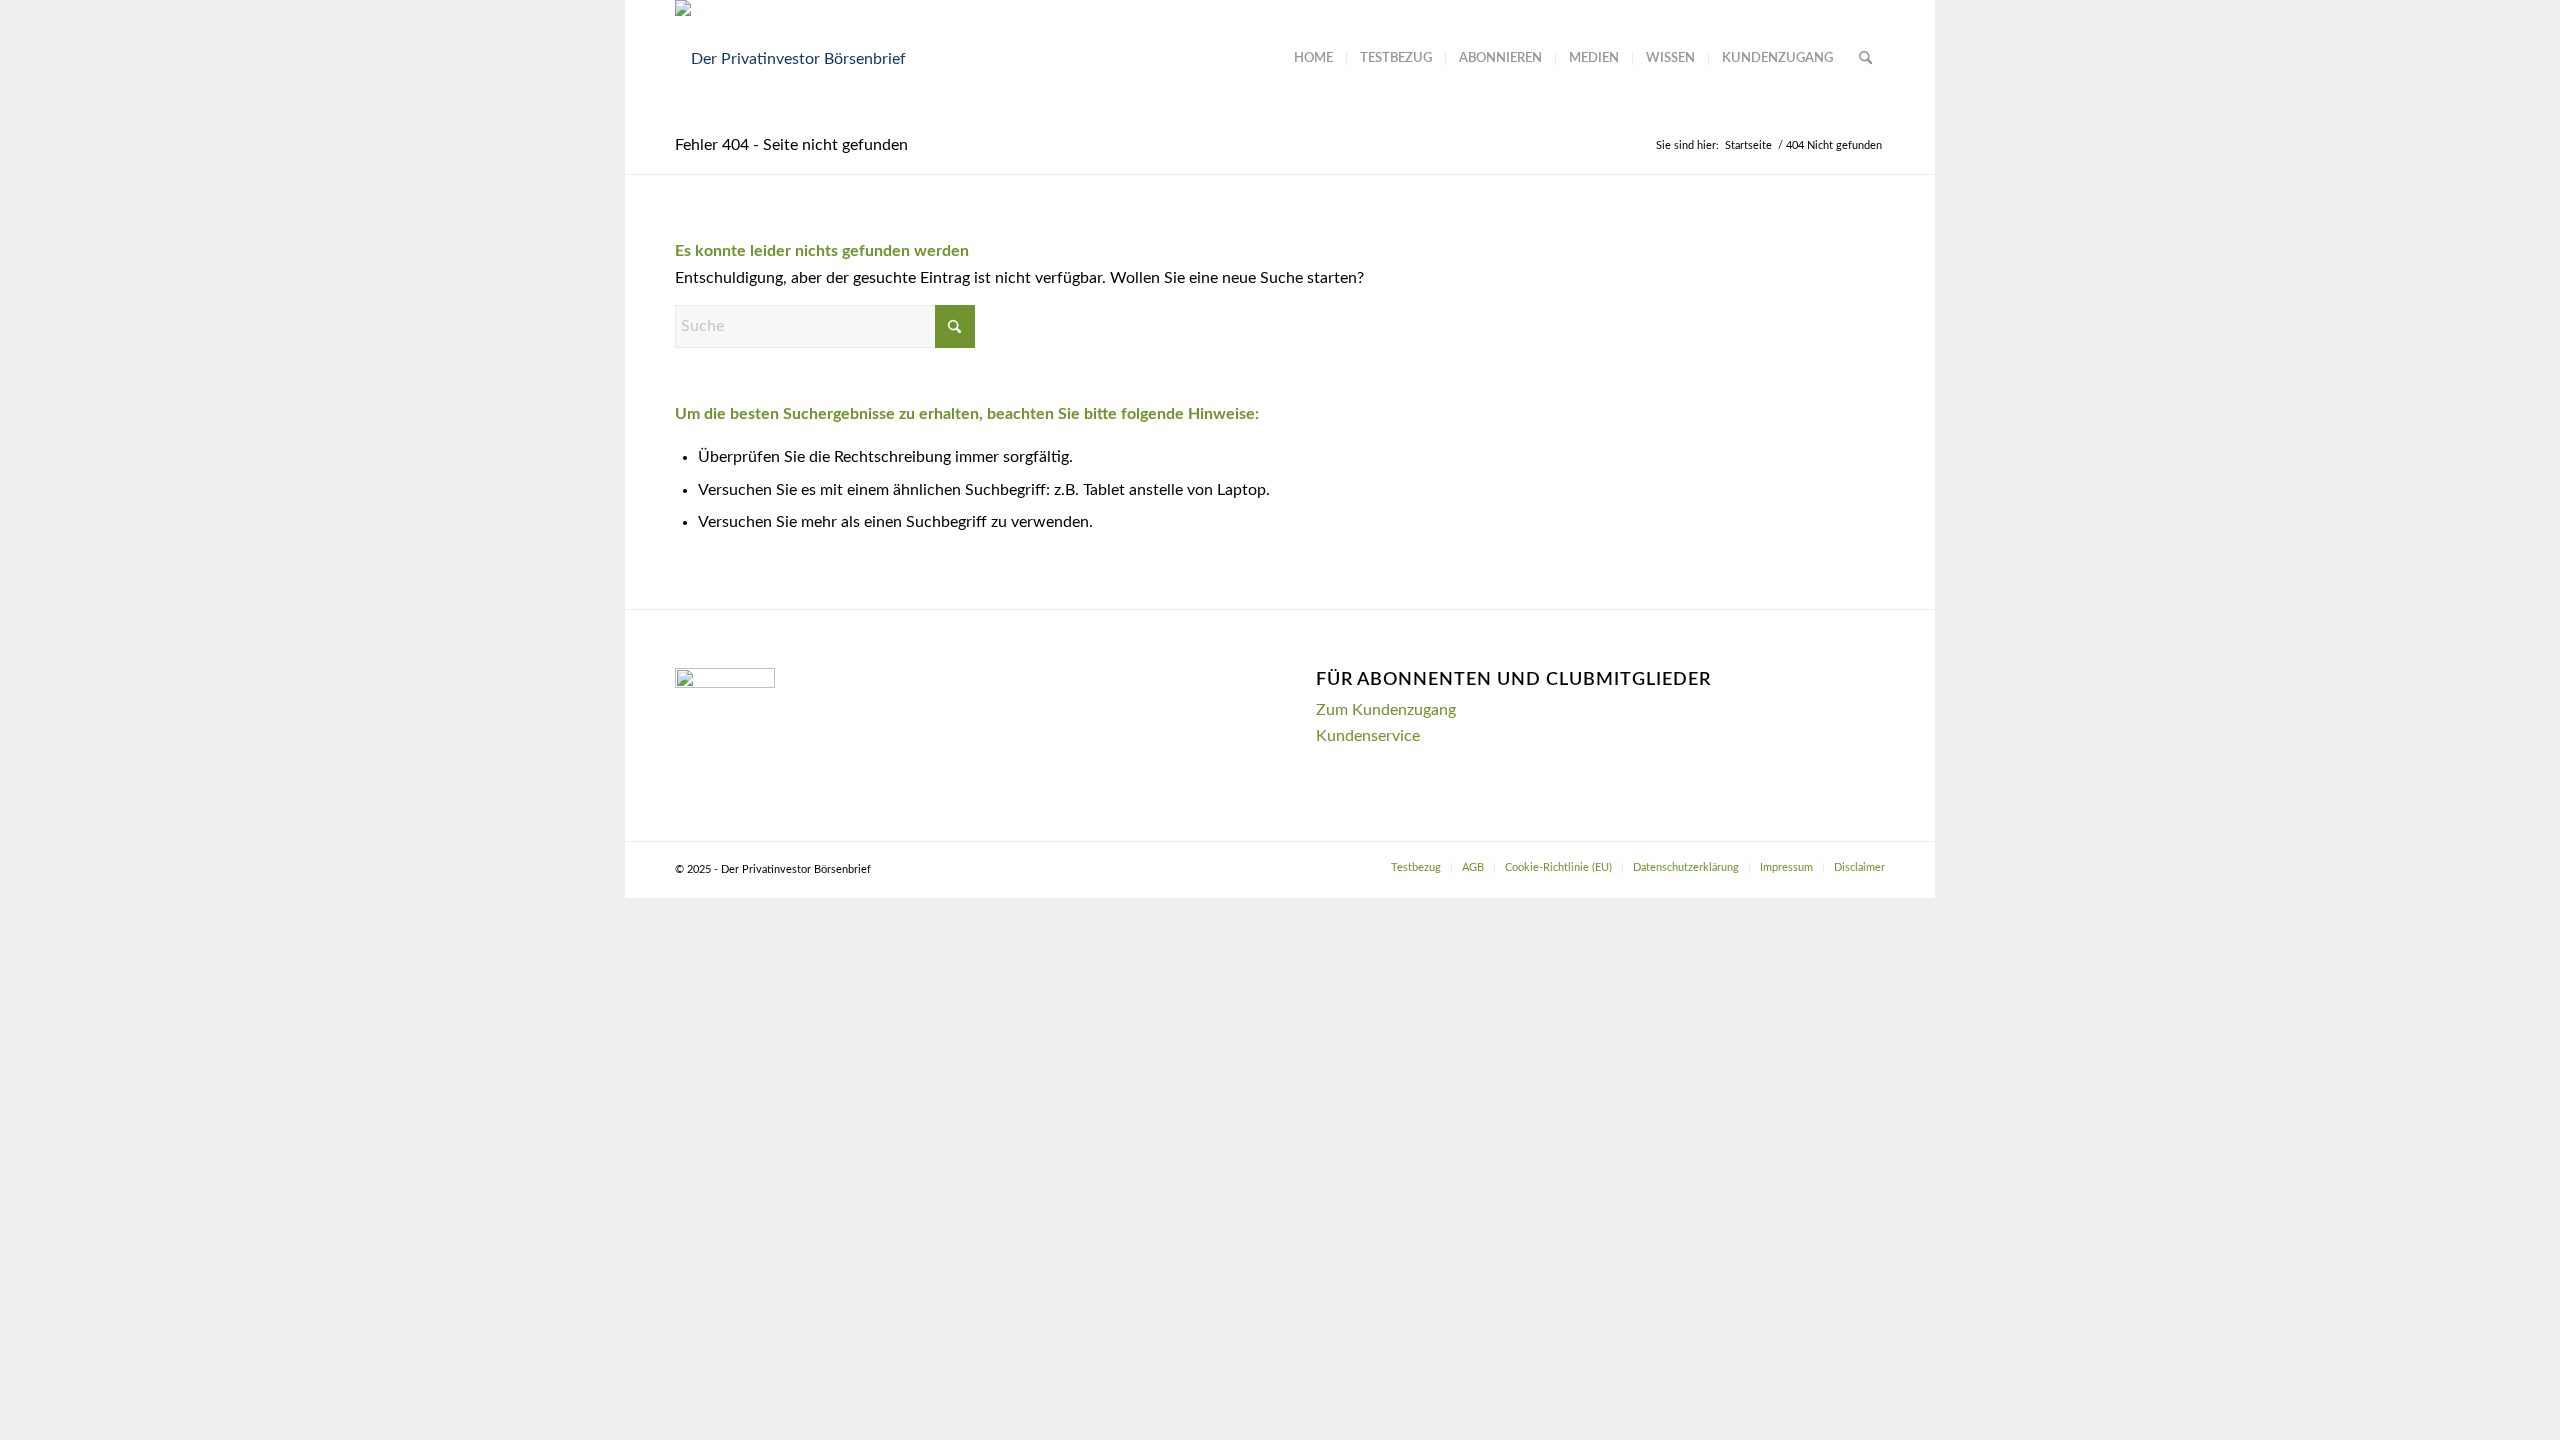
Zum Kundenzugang (1386, 710)
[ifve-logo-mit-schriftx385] (790, 59)
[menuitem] (1313, 59)
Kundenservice (1368, 736)
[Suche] (1865, 59)
